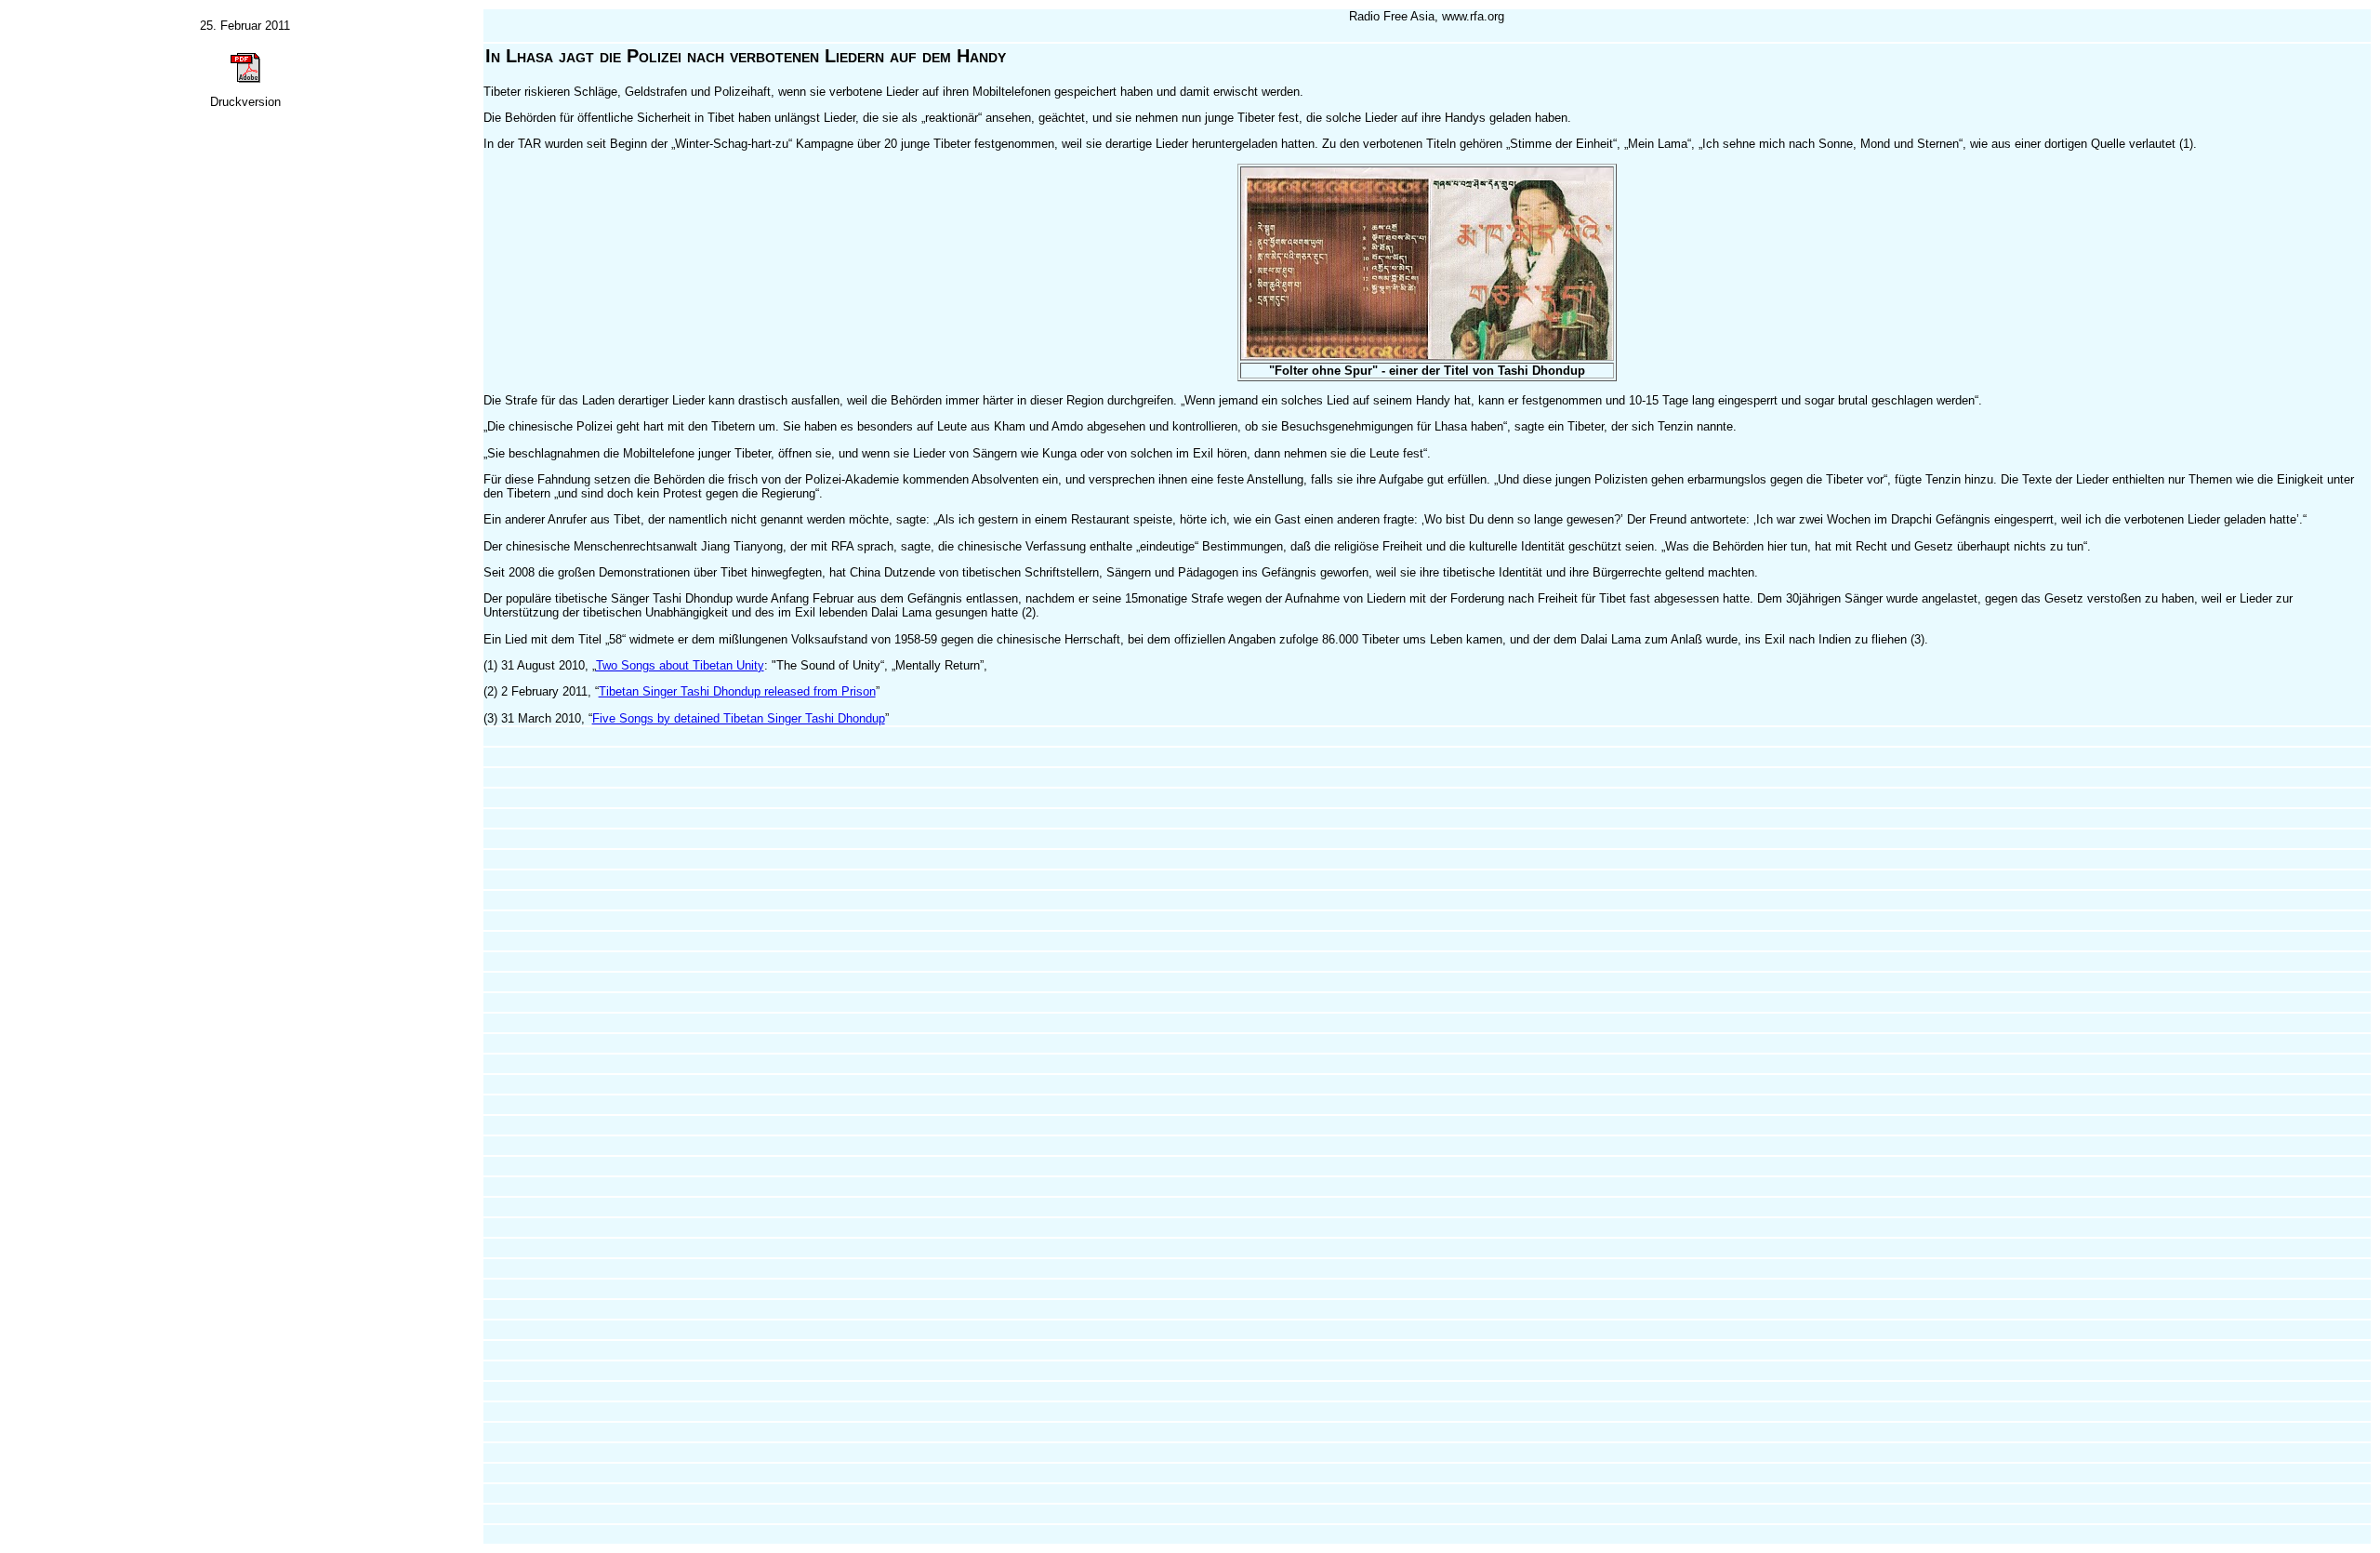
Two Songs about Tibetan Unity (680, 665)
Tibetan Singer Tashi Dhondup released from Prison (737, 691)
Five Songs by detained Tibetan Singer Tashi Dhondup (739, 718)
